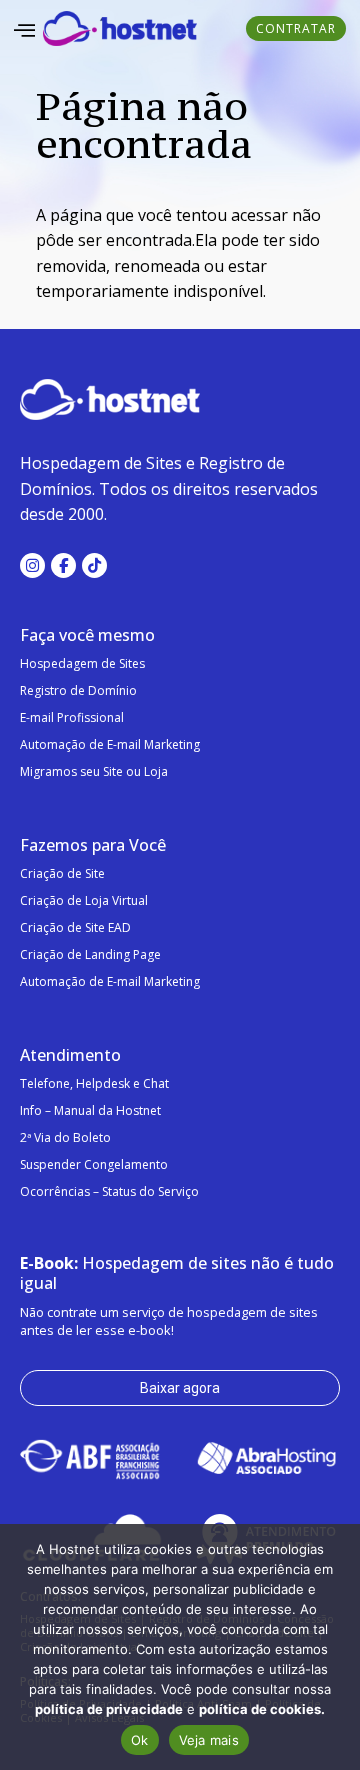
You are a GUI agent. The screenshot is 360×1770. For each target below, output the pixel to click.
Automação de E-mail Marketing (110, 744)
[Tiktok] (94, 565)
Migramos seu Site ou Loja (94, 771)
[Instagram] (32, 565)
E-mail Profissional (72, 717)
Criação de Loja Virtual (84, 900)
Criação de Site (62, 873)
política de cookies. (262, 1709)
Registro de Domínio (78, 690)
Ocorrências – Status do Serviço (109, 1191)
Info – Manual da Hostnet (90, 1110)
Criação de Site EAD (75, 927)
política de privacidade (109, 1709)
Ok (140, 1740)
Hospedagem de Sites (82, 663)
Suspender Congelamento (94, 1164)
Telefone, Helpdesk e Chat (94, 1083)
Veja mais (209, 1740)
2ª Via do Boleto (65, 1137)
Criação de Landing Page (90, 954)
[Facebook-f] (63, 565)
